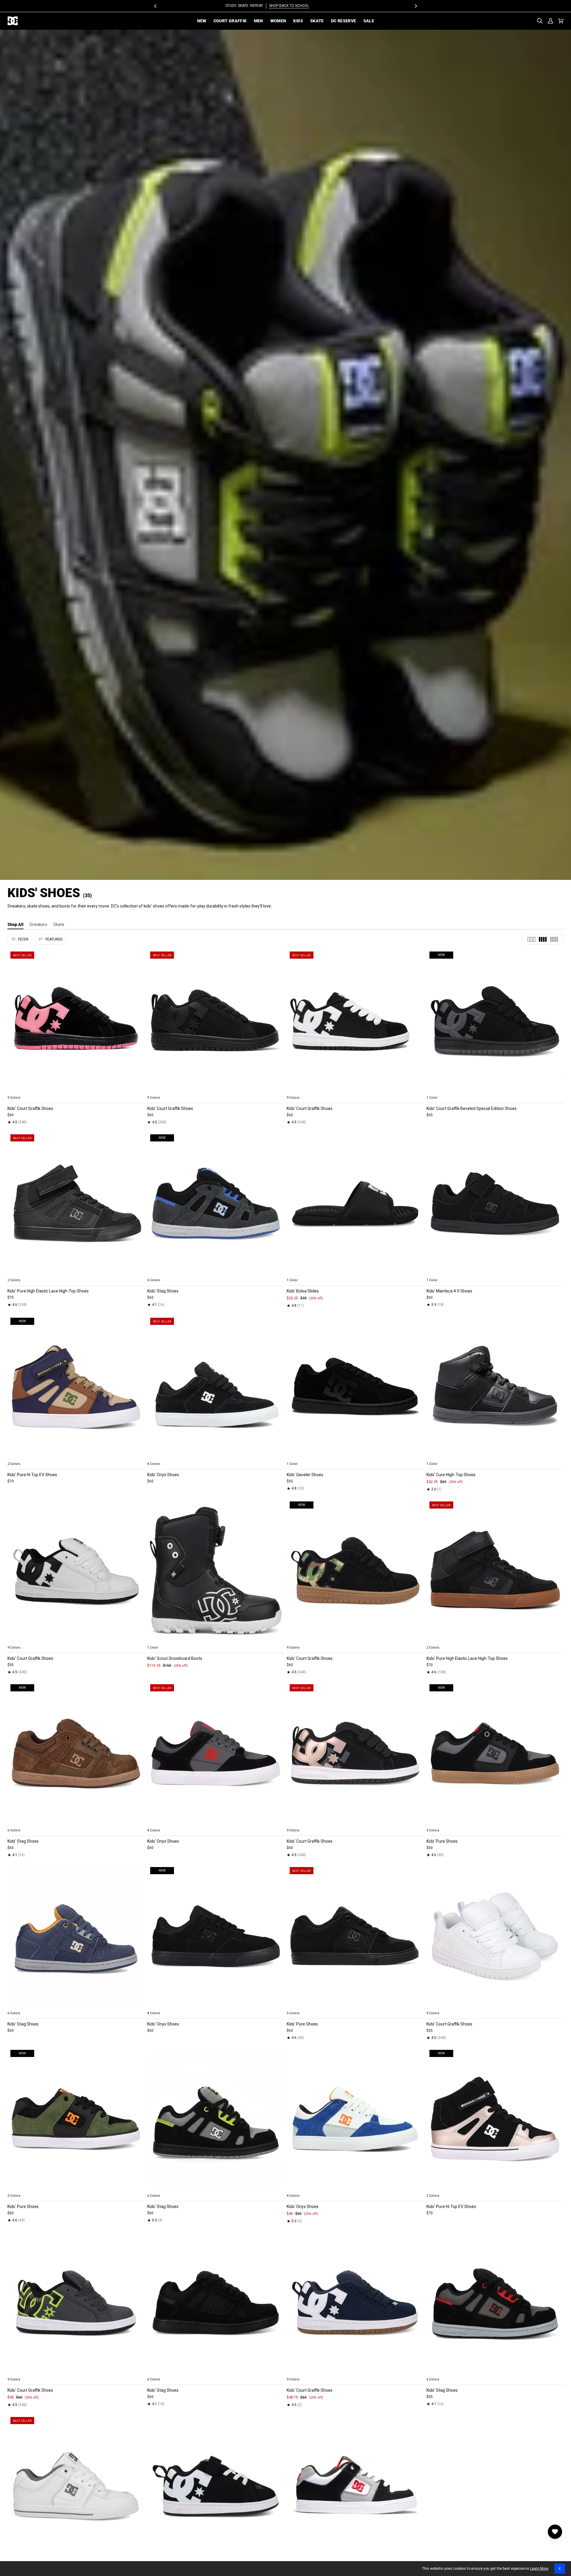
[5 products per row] (554, 939)
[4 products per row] (543, 939)
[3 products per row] (531, 939)
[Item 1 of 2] (355, 1387)
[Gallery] (76, 1021)
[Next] (415, 6)
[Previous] (156, 6)
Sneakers (38, 924)
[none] (76, 1091)
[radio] (15, 1091)
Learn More (539, 2569)
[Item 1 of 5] (76, 1021)
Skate (59, 924)
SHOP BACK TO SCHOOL (308, 6)
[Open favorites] (555, 2532)
